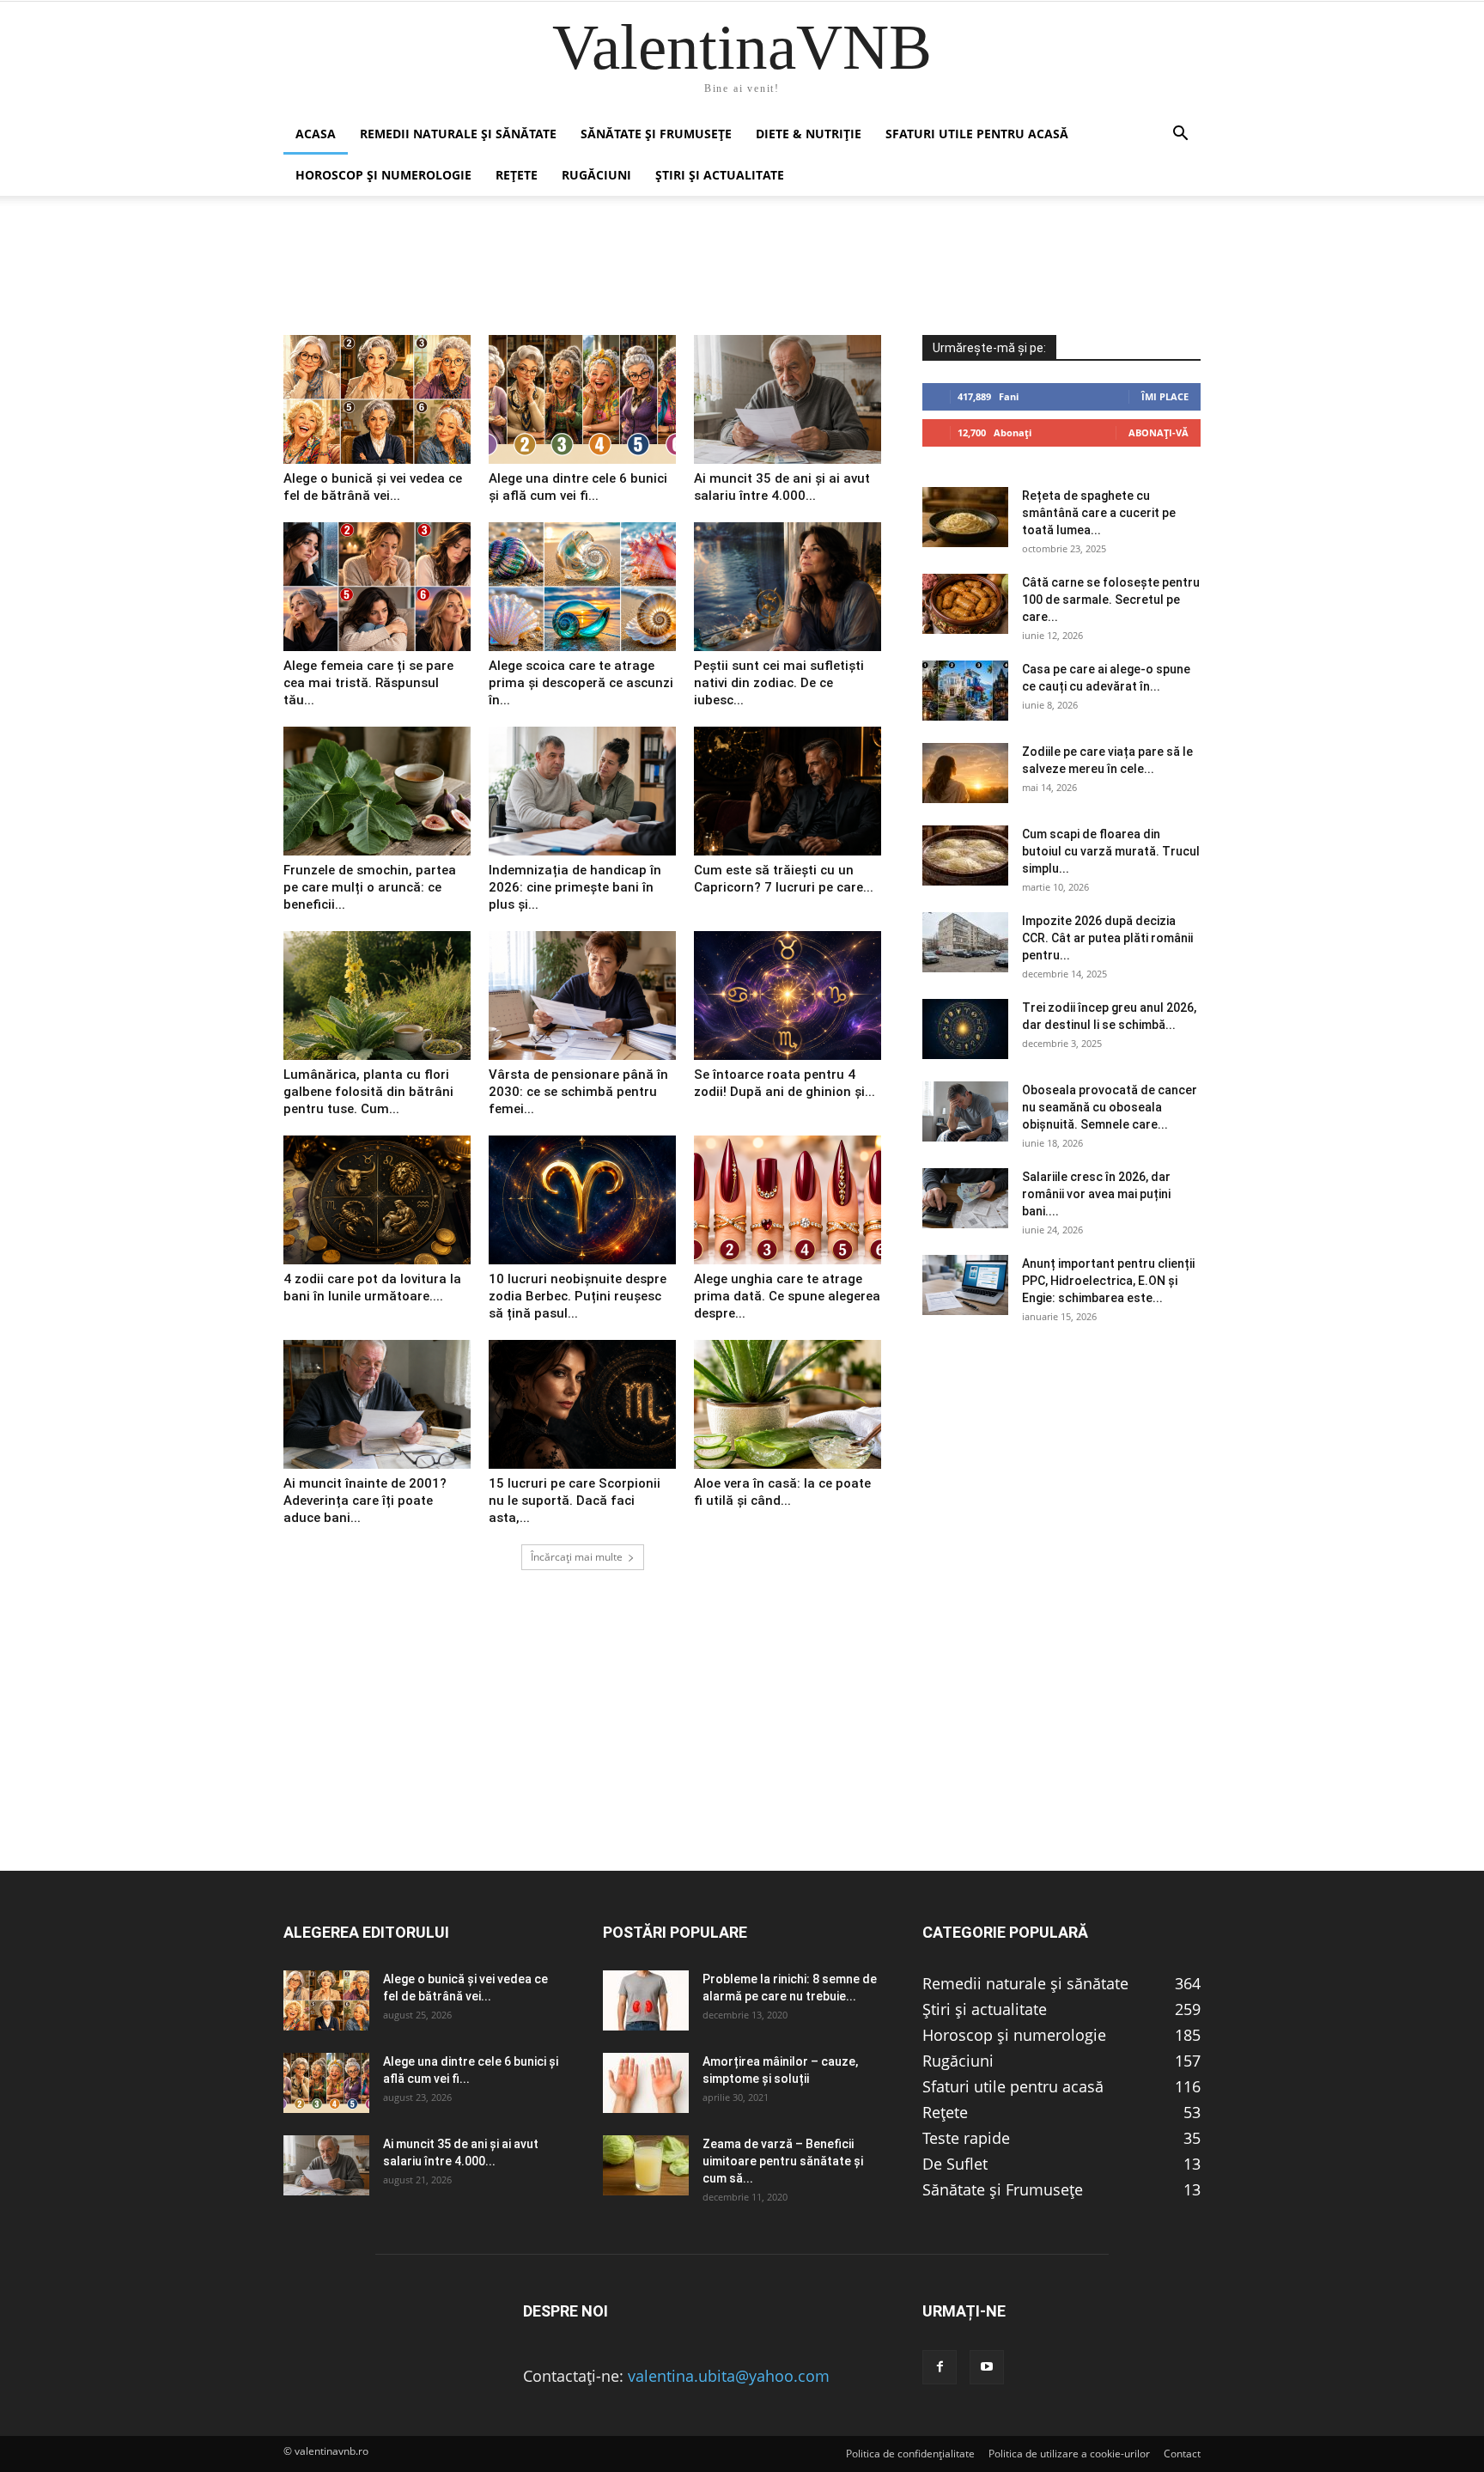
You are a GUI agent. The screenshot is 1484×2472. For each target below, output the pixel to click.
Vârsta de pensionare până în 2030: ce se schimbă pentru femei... (578, 1092)
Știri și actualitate (720, 175)
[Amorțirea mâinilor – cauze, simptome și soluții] (646, 2083)
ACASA (316, 134)
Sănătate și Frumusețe (656, 134)
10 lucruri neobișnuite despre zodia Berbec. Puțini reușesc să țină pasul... (578, 1296)
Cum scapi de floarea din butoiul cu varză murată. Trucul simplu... (1111, 851)
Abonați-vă (1159, 432)
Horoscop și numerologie (383, 175)
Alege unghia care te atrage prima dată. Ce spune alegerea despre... (787, 1296)
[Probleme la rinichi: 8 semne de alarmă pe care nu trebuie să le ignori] (646, 2000)
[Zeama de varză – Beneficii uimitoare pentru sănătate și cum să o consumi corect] (646, 2165)
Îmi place (1165, 396)
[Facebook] (940, 2367)
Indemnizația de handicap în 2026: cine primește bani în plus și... (575, 887)
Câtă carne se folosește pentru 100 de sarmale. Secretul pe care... (1111, 600)
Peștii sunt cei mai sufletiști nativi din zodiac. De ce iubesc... (779, 683)
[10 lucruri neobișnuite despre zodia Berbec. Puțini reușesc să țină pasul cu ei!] (582, 1200)
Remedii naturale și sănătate (458, 134)
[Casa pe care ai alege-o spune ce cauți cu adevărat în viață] (965, 691)
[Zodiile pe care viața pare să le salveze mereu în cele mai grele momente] (965, 773)
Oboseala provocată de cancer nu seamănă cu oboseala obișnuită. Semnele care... (1110, 1107)
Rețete (517, 175)
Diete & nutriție (809, 134)
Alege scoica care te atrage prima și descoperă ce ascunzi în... (581, 683)
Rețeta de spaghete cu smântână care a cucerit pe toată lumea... (1099, 513)
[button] (1180, 134)
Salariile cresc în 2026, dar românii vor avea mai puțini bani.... (1096, 1194)
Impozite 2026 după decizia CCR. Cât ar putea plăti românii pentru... (1107, 938)
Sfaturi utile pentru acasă (977, 134)
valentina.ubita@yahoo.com (729, 2376)
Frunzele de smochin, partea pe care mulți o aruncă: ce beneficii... (370, 887)
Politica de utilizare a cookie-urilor (1069, 2454)
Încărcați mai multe (577, 1557)
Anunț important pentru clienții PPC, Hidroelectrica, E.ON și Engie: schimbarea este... (1108, 1281)
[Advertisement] (742, 1750)
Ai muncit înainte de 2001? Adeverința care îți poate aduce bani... (365, 1501)
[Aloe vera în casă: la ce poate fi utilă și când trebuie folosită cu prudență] (788, 1404)
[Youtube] (987, 2367)
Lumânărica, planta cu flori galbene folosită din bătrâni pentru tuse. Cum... (368, 1092)
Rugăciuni (596, 175)
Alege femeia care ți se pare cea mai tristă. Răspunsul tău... (368, 683)
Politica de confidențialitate (910, 2454)
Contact (1182, 2454)
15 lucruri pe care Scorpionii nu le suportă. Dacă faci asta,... (575, 1501)
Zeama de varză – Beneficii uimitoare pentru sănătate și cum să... (783, 2161)
